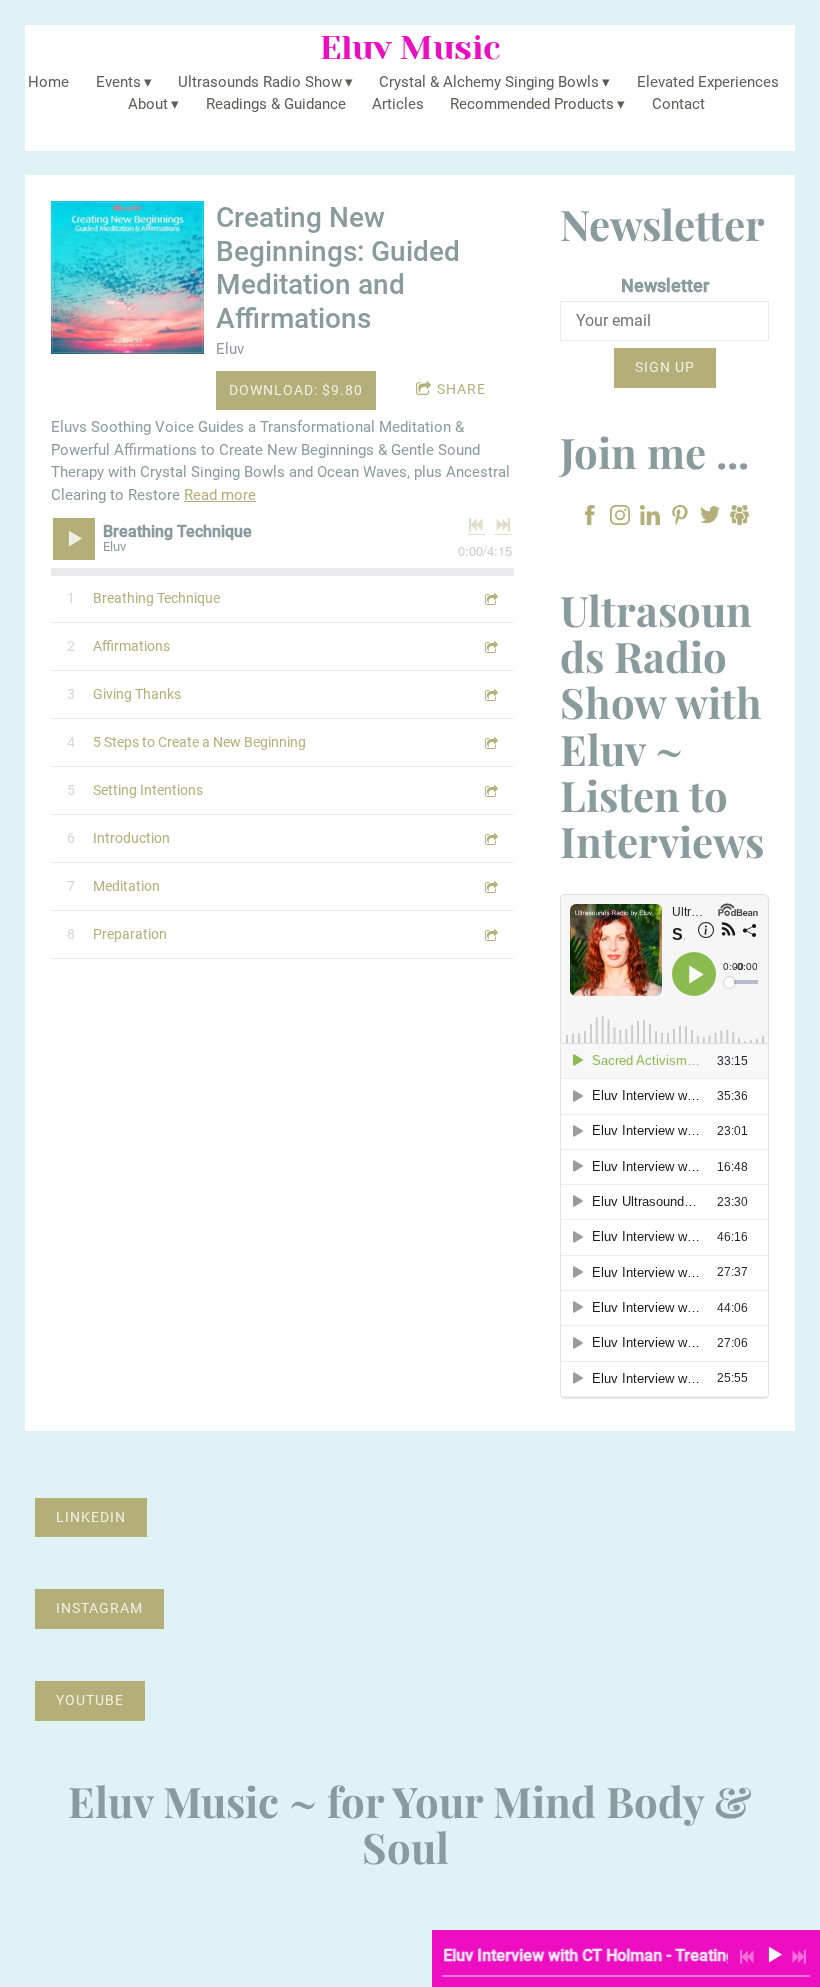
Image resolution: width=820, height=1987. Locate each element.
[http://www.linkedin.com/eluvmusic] (650, 518)
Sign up (665, 367)
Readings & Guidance (276, 104)
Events (118, 82)
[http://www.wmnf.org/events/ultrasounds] (740, 518)
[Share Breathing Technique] (490, 598)
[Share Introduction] (490, 838)
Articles (398, 104)
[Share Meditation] (490, 886)
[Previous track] (476, 525)
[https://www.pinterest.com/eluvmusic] (680, 518)
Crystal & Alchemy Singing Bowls (489, 82)
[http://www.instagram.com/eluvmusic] (620, 518)
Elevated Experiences (708, 82)
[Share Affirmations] (490, 646)
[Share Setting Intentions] (490, 790)
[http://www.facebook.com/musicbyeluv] (590, 518)
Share (461, 389)
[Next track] (503, 525)
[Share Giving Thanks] (490, 694)
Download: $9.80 (296, 390)
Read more (220, 495)
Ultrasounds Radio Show (260, 82)
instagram (99, 1608)
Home (48, 82)
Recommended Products (532, 104)
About (148, 104)
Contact (678, 104)
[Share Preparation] (490, 934)
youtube (90, 1700)
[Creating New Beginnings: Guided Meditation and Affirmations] (127, 277)
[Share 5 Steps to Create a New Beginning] (490, 742)
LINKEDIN (91, 1517)
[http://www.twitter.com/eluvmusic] (710, 518)
